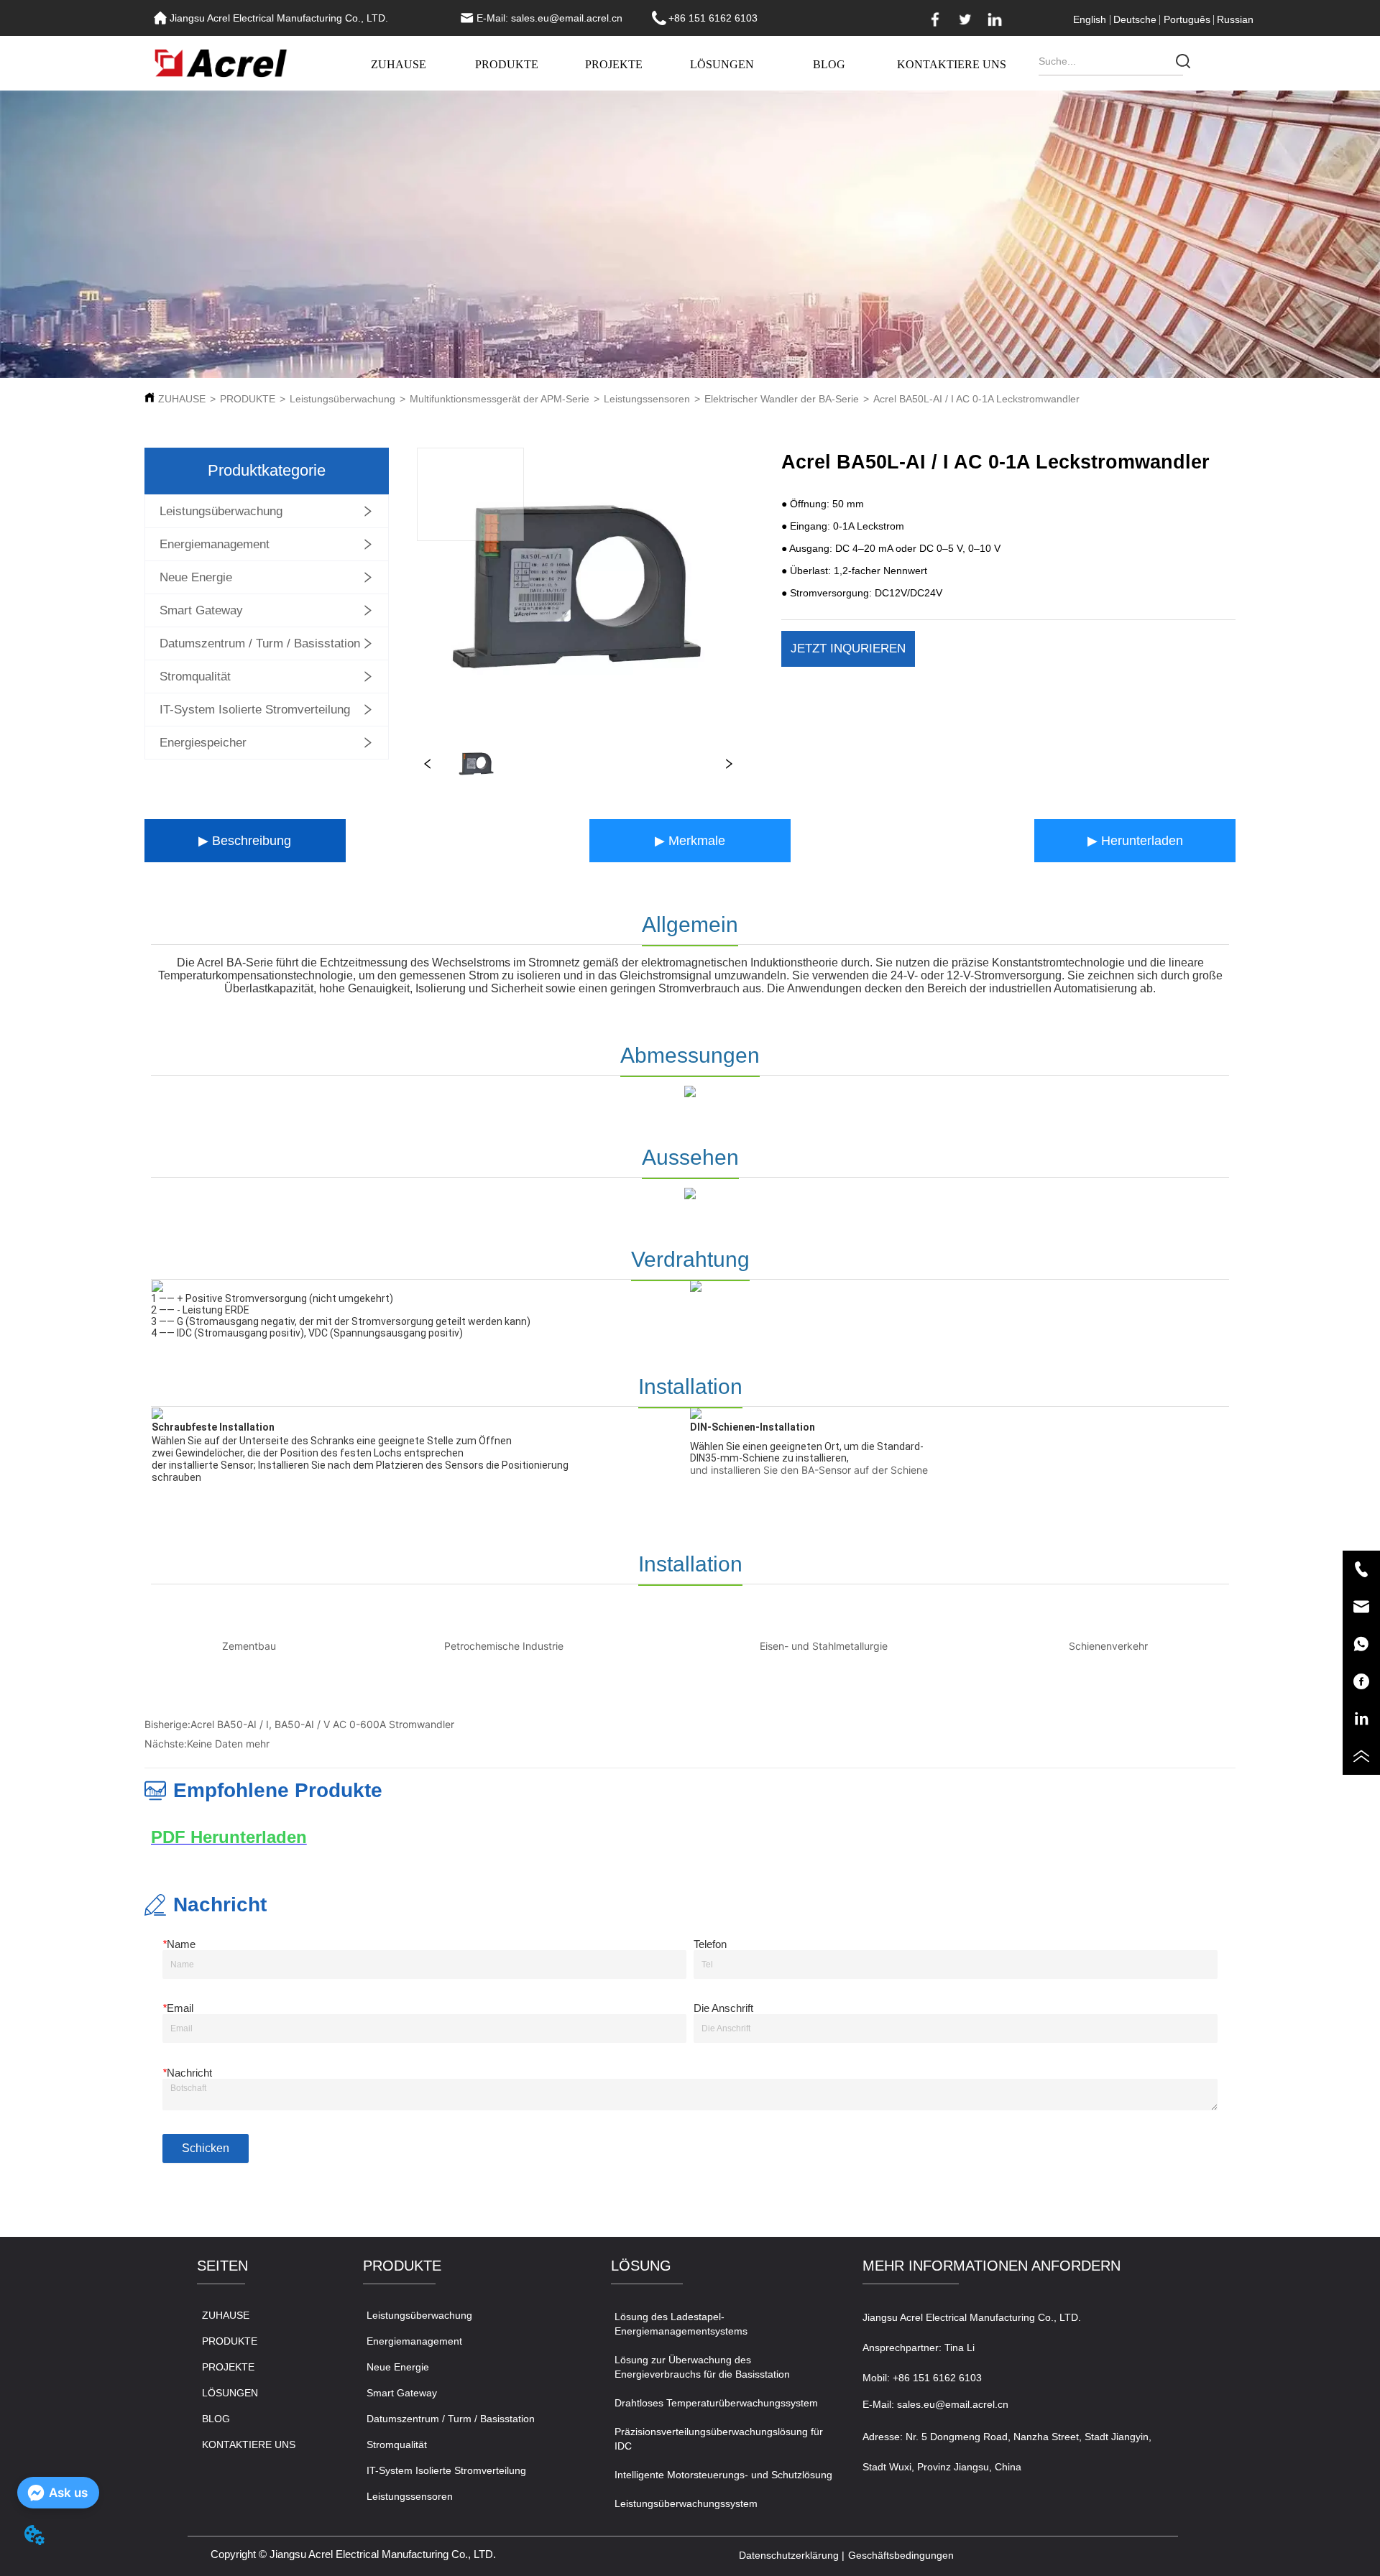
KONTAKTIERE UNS (952, 64)
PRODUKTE (507, 64)
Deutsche (1135, 19)
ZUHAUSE (399, 64)
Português (1187, 19)
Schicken (206, 2148)
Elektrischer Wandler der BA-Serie (782, 399)
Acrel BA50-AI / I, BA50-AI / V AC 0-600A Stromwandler (322, 1724)
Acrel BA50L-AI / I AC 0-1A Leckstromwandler (976, 399)
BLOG (829, 64)
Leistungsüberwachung (342, 399)
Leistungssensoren (647, 399)
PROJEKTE (614, 64)
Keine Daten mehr (228, 1744)
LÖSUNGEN (722, 64)
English (1090, 19)
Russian (1235, 19)
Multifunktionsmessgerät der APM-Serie (500, 399)
